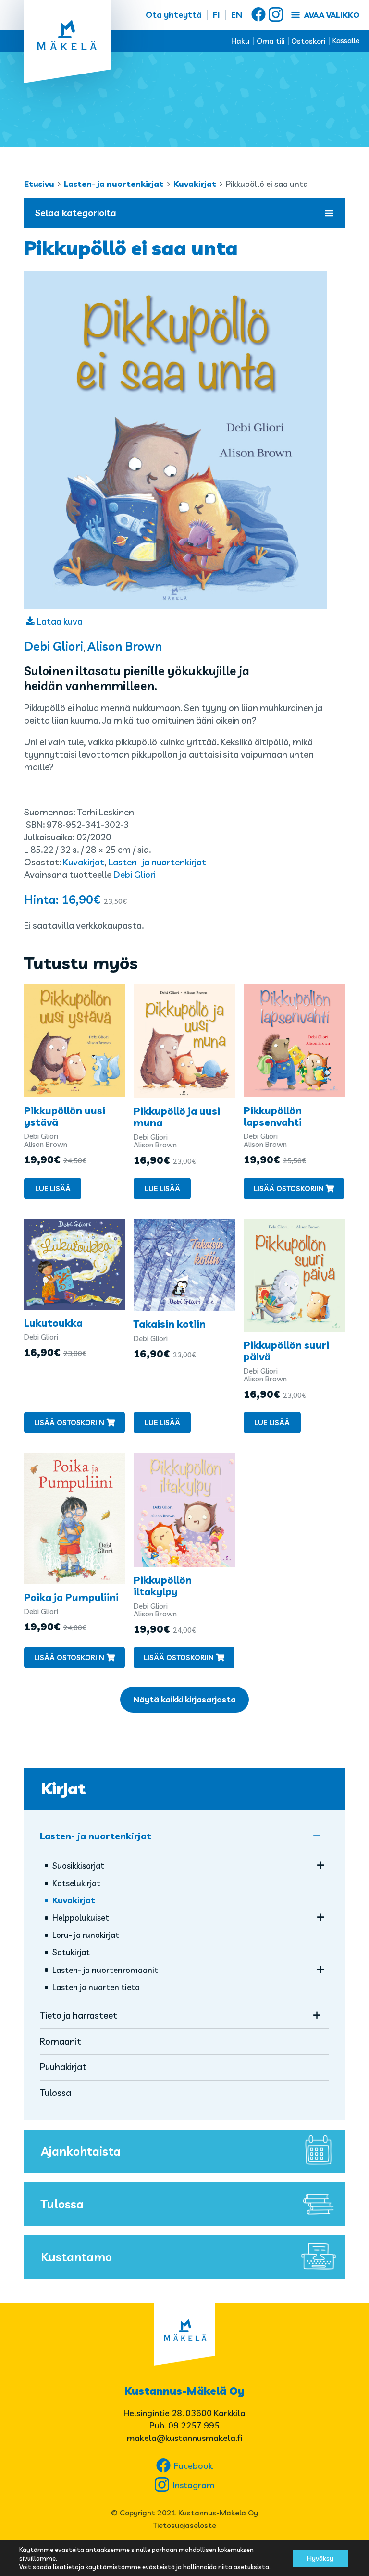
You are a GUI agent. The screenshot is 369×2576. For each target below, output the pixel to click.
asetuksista (251, 2567)
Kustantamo (76, 2257)
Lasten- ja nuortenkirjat (114, 184)
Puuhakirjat (63, 2067)
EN (237, 15)
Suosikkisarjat (78, 1866)
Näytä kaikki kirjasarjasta (184, 1699)
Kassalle (346, 41)
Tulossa (55, 2093)
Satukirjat (71, 1952)
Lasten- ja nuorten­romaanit (105, 1970)
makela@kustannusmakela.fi (184, 2438)
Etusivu (39, 184)
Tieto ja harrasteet (79, 2015)
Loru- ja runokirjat (86, 1935)
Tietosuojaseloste (184, 2525)
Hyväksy (320, 2558)
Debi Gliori (54, 646)
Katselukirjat (76, 1883)
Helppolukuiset (81, 1917)
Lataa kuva (60, 621)
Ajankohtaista (81, 2151)
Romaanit (61, 2041)
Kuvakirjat (195, 184)
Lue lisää (53, 1189)
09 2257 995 (194, 2425)
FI (216, 15)
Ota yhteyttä (174, 15)
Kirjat (63, 1788)
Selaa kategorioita (76, 213)
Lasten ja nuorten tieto (96, 1987)
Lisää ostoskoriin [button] (289, 1189)
